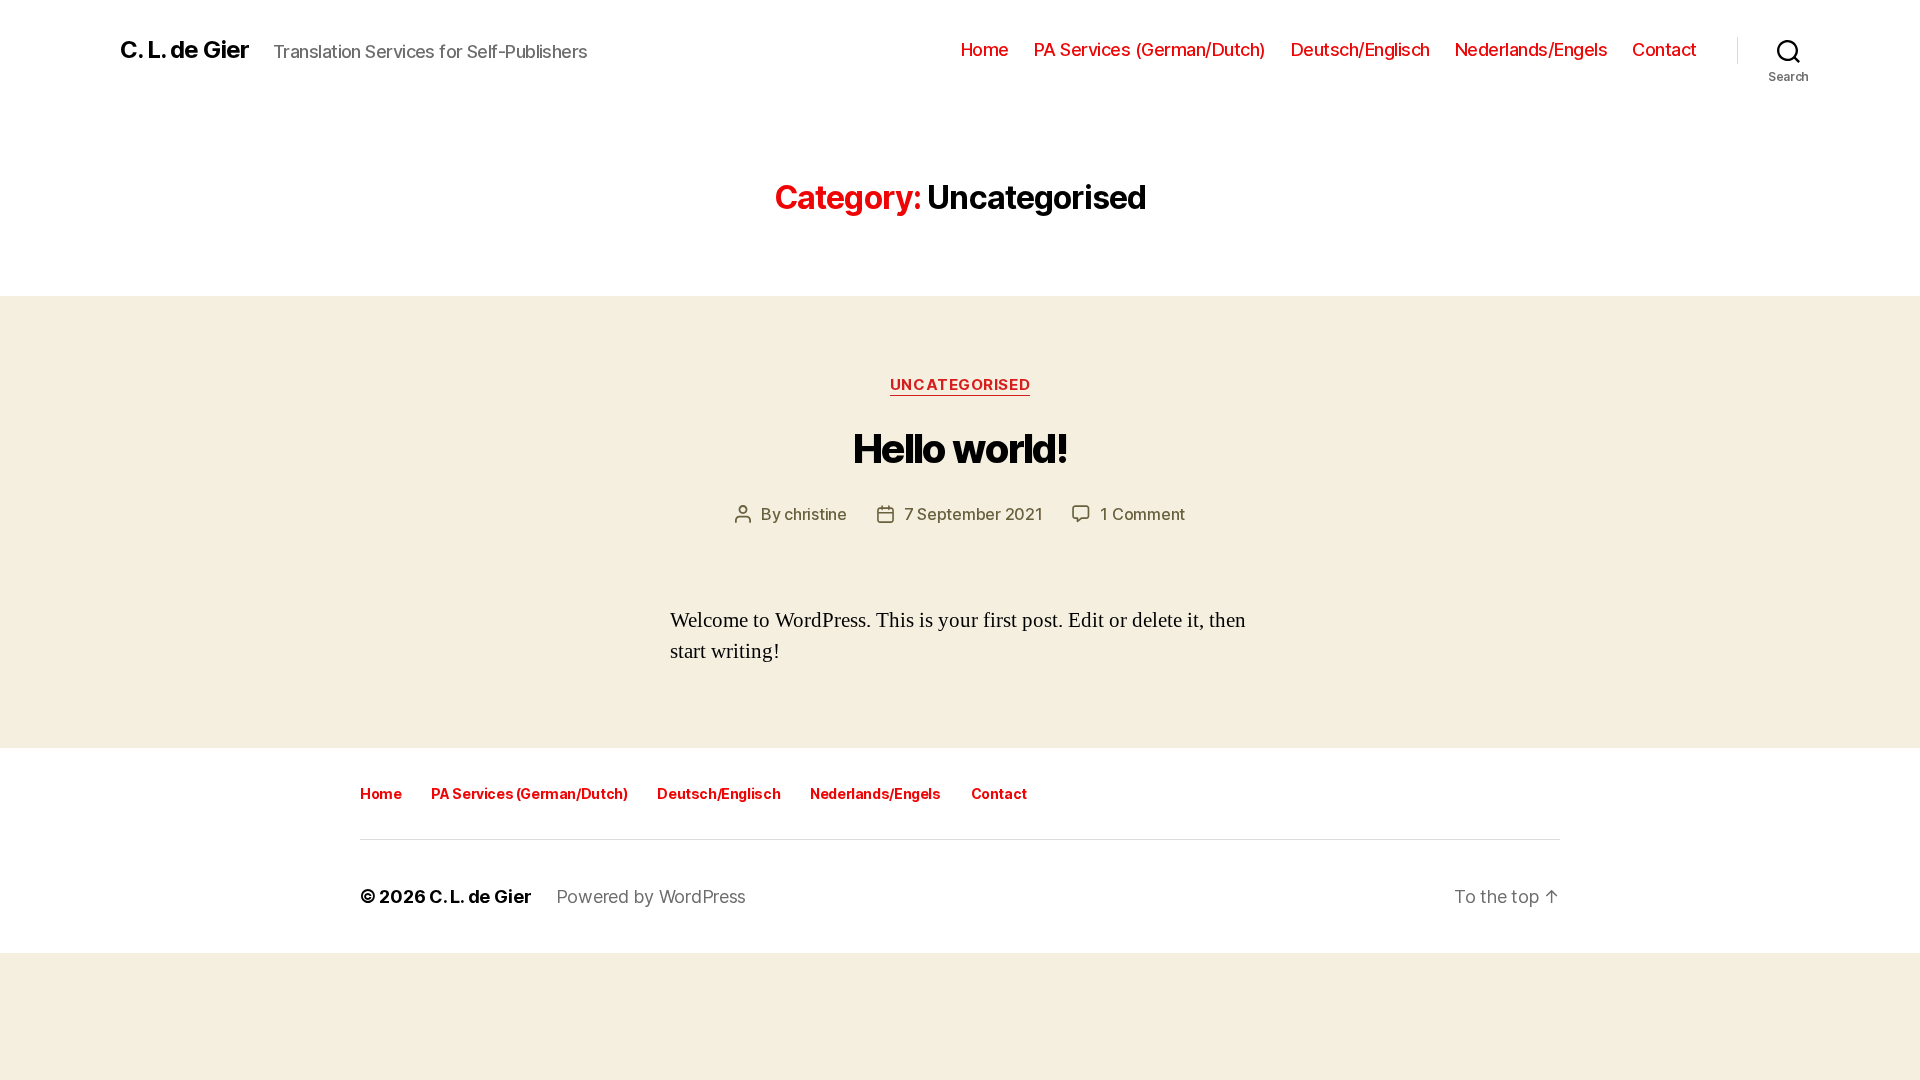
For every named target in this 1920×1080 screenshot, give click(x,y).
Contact (1664, 49)
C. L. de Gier (184, 50)
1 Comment (1142, 514)
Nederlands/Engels (1531, 49)
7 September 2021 (973, 514)
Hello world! (960, 448)
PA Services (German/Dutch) (1150, 49)
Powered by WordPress (651, 896)
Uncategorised (960, 385)
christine (815, 514)
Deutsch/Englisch (1360, 49)
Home (985, 49)
